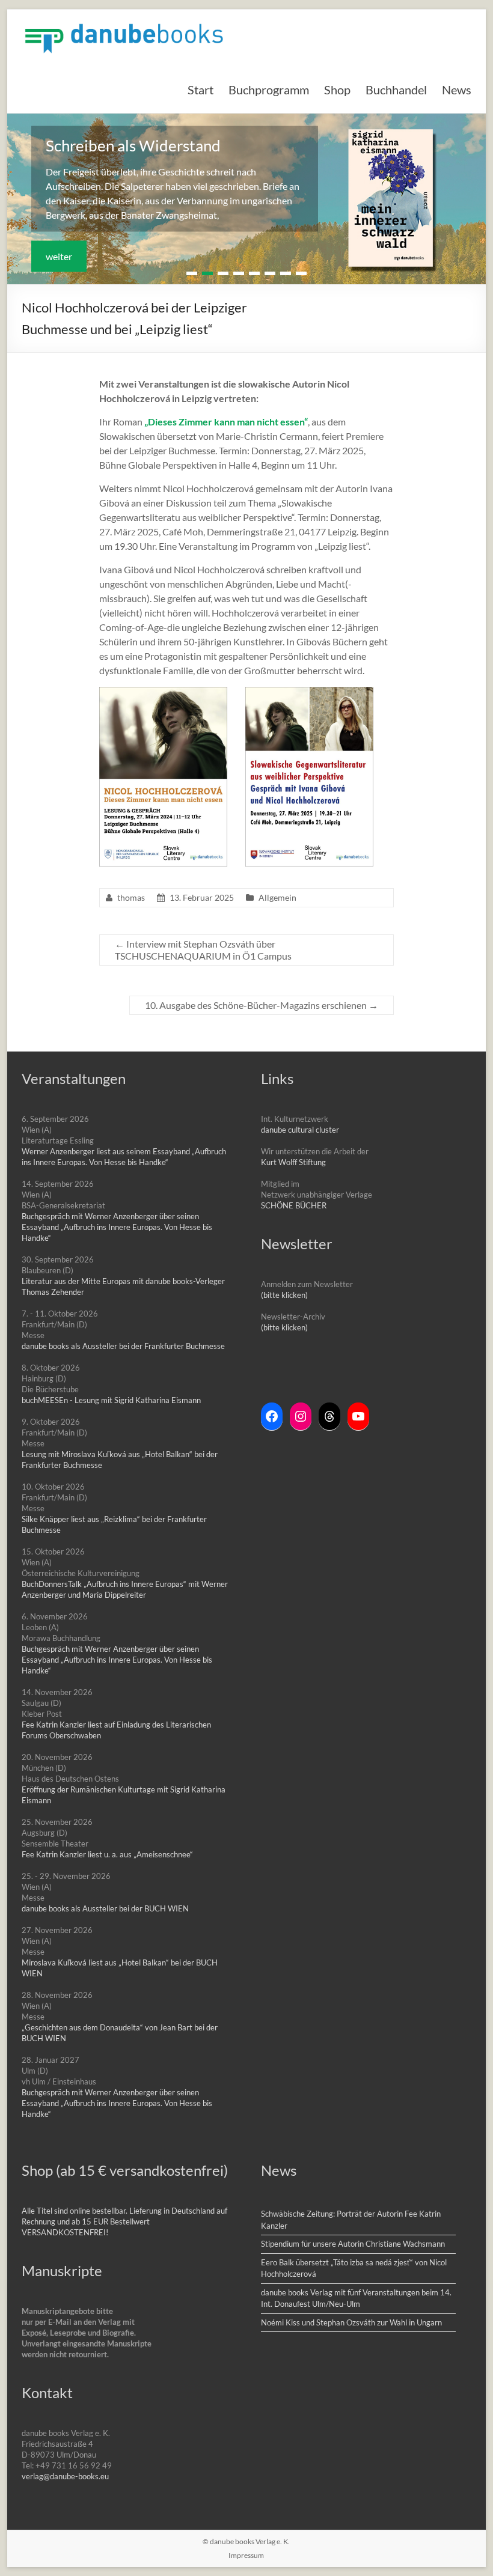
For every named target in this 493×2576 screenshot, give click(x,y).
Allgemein (277, 897)
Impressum (246, 2555)
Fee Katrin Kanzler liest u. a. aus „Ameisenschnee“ (107, 1854)
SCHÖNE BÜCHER (294, 1205)
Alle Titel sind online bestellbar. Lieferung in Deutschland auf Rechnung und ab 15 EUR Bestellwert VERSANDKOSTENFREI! (124, 2221)
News (457, 90)
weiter (59, 256)
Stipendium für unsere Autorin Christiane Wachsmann (353, 2244)
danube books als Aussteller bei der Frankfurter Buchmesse (123, 1346)
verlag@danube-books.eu (65, 2476)
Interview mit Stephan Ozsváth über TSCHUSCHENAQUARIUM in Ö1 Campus (203, 950)
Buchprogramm (269, 90)
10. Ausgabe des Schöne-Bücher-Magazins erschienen (262, 1005)
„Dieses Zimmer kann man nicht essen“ (226, 422)
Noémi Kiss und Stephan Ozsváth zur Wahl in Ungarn (351, 2322)
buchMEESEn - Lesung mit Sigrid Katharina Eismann (111, 1400)
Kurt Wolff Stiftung (293, 1162)
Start (201, 90)
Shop (337, 90)
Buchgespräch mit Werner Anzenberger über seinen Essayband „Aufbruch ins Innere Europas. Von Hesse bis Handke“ (117, 1227)
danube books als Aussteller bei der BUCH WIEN (105, 1908)
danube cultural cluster (300, 1130)
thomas (131, 897)
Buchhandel (396, 90)
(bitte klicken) (284, 1295)
